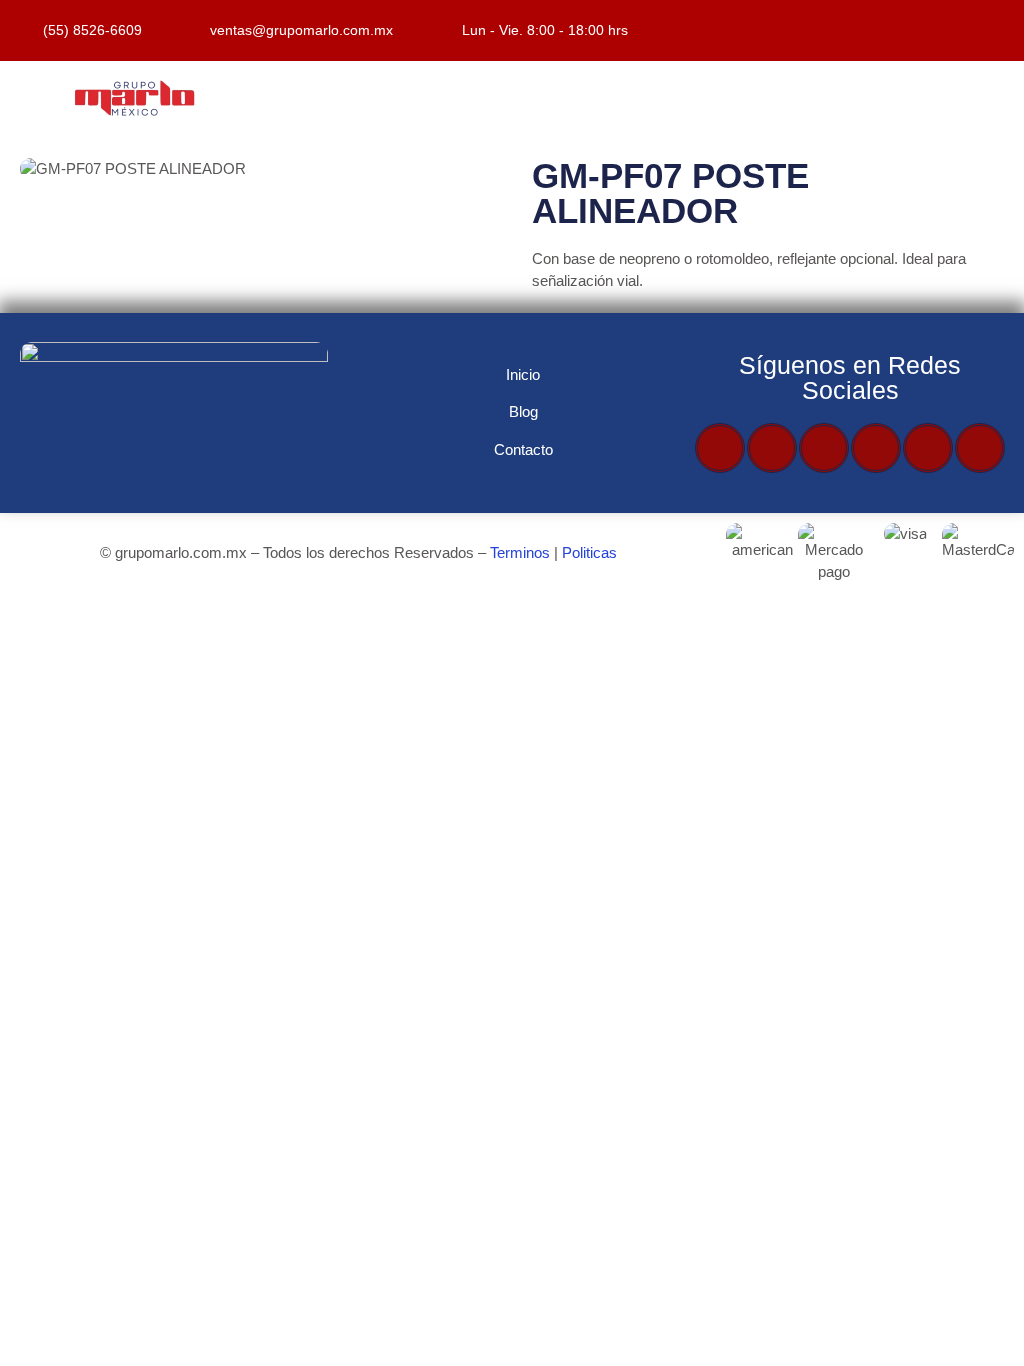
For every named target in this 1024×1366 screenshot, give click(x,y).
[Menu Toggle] (630, 99)
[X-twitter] (772, 448)
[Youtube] (824, 448)
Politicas (589, 552)
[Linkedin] (980, 448)
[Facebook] (720, 448)
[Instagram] (876, 448)
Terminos (520, 552)
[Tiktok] (928, 448)
